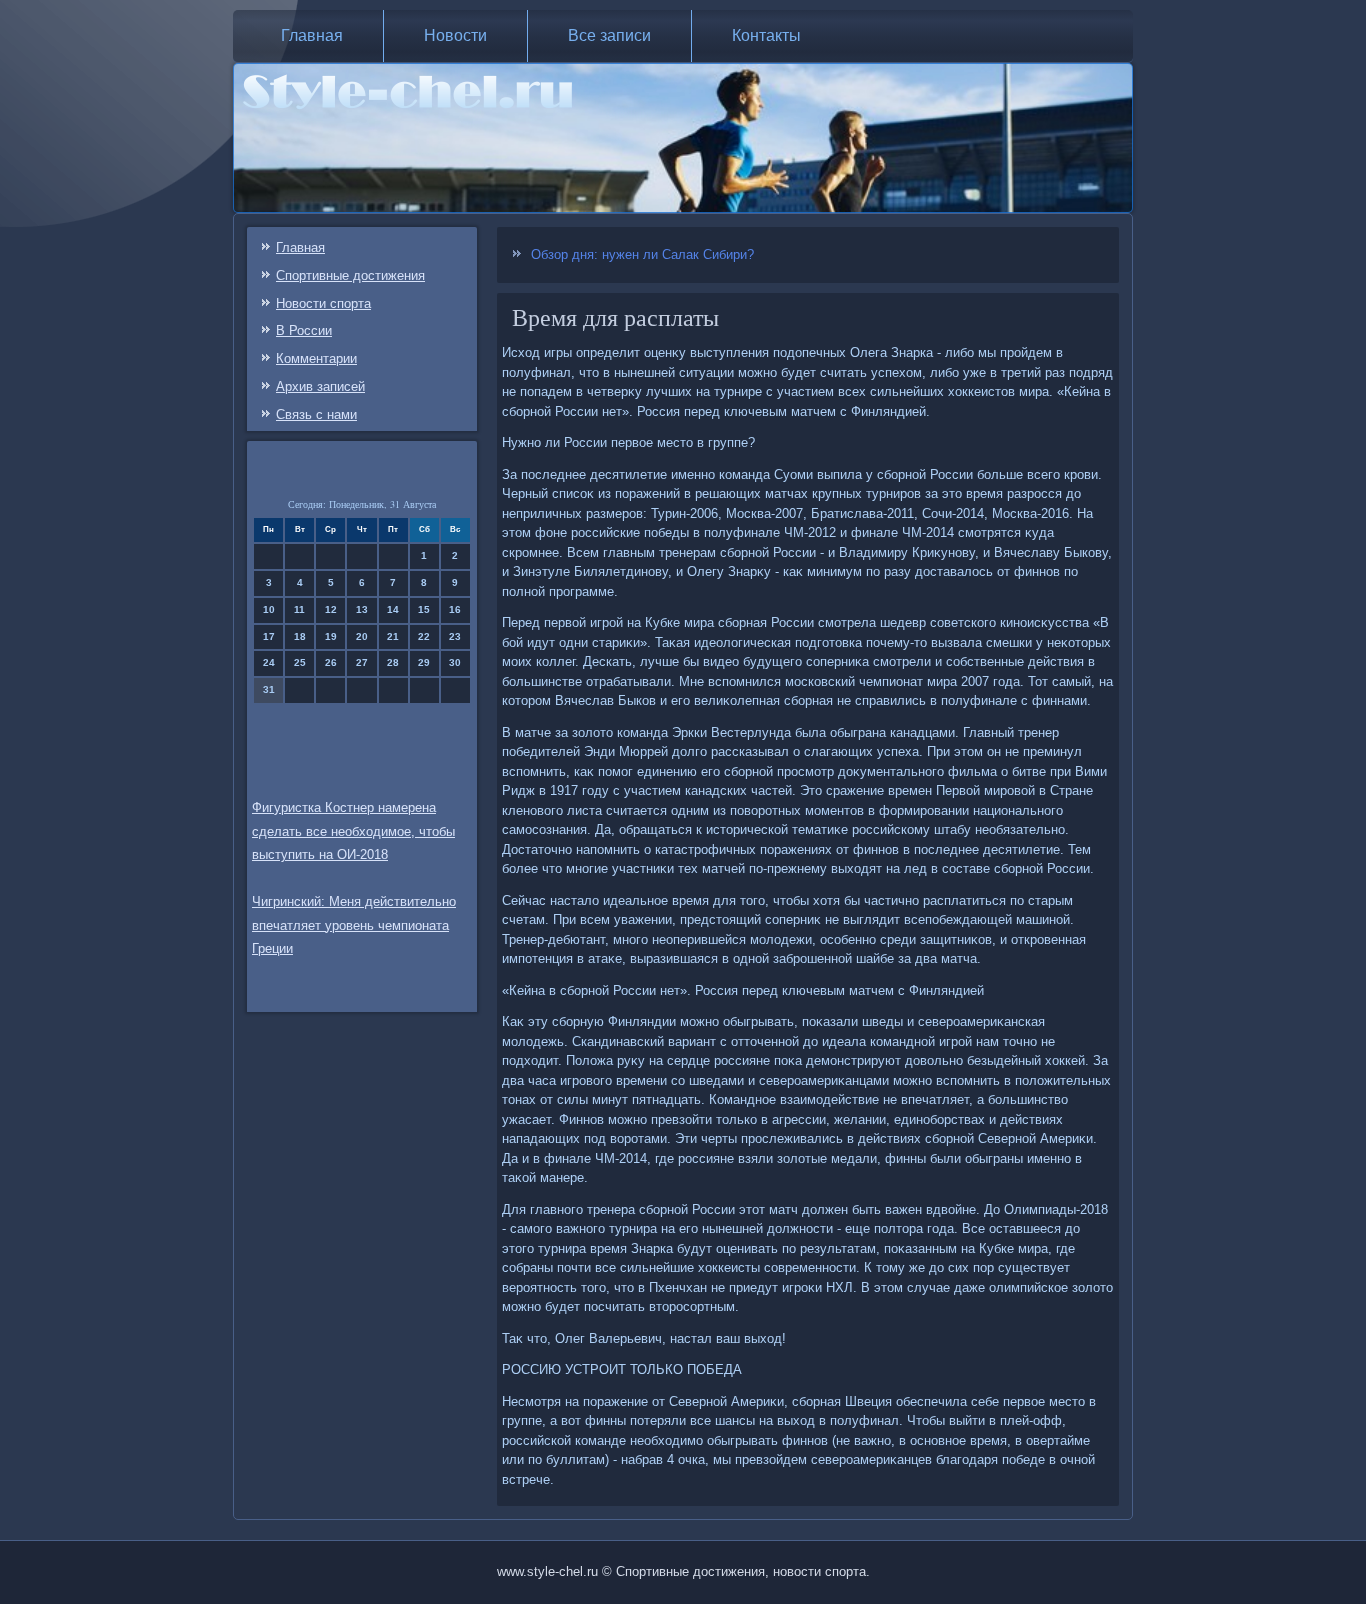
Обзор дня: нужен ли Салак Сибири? (642, 254)
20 (362, 636)
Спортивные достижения (350, 275)
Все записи (609, 35)
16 (455, 609)
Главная (312, 35)
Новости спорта (323, 303)
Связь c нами (316, 414)
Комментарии (316, 358)
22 (424, 636)
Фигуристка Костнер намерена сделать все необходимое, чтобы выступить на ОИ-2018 (353, 831)
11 (299, 609)
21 (393, 636)
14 (393, 609)
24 (269, 662)
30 (455, 662)
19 (331, 636)
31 (269, 689)
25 (300, 662)
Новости (455, 35)
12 (331, 609)
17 (269, 636)
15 (424, 609)
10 (269, 609)
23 (455, 636)
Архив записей (320, 386)
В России (304, 330)
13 (362, 609)
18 (300, 636)
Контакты (766, 35)
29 (424, 662)
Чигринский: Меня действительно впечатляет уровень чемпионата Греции (354, 925)
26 (331, 662)
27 (362, 662)
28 (393, 662)
